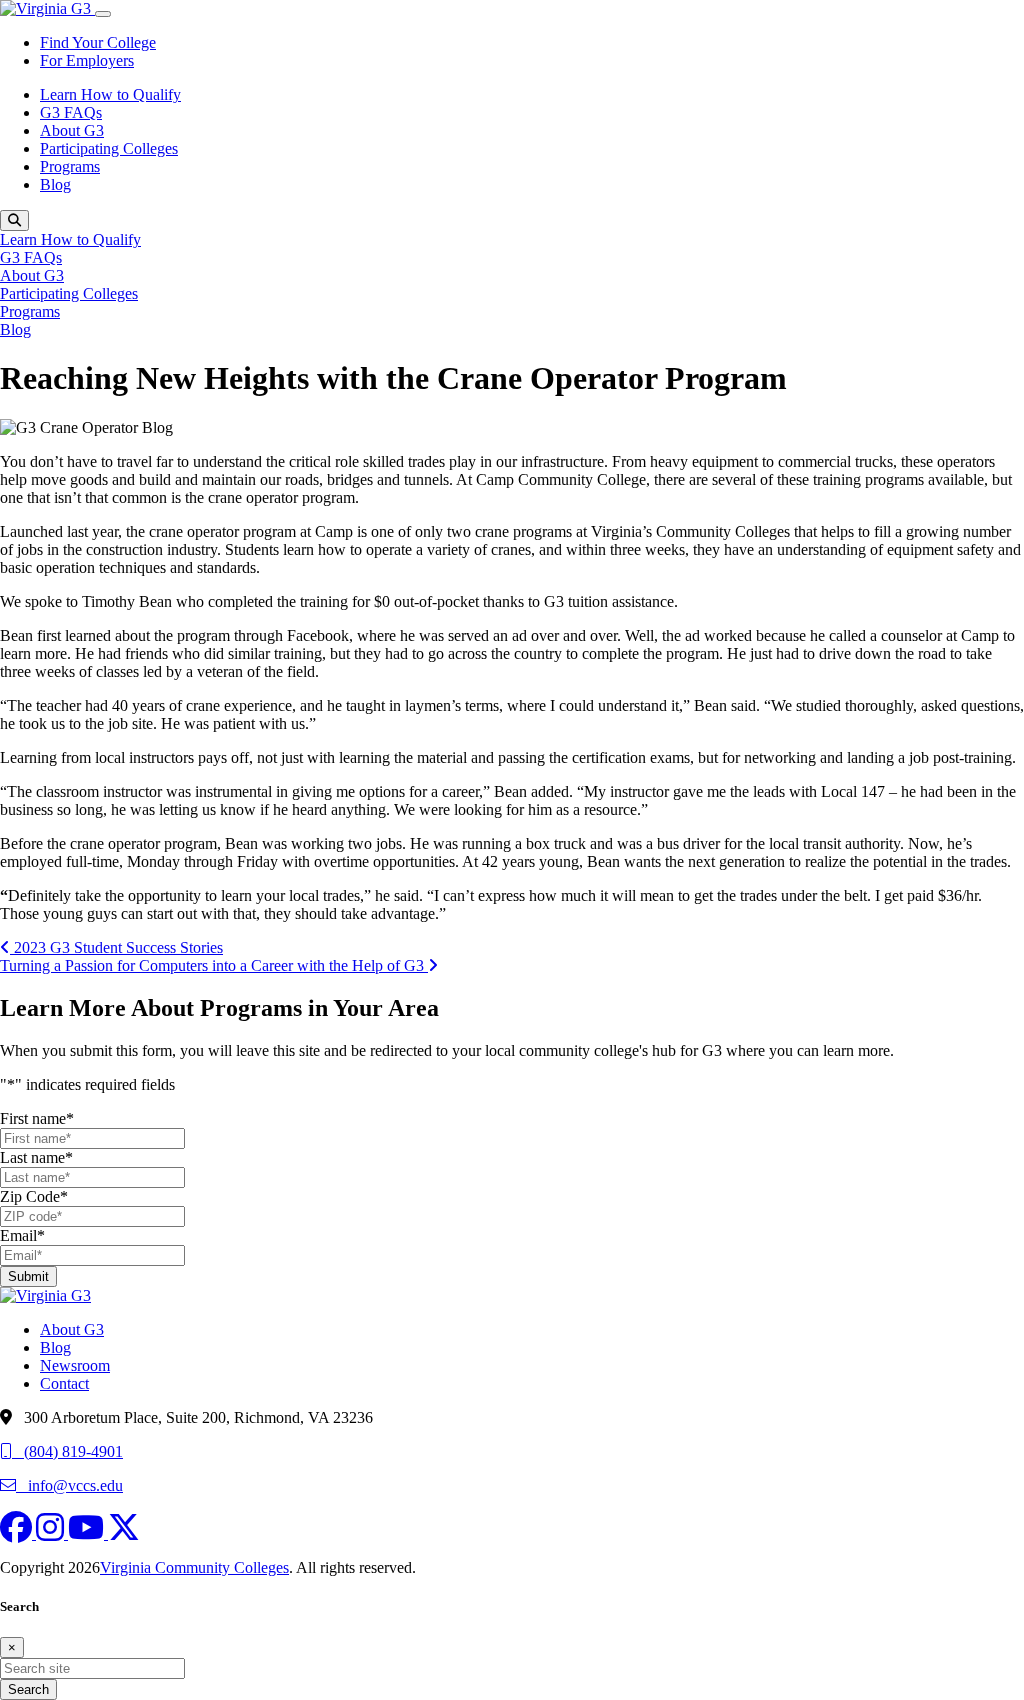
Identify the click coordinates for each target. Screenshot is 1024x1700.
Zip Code (34, 1196)
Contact (64, 1383)
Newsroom (75, 1365)
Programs (70, 166)
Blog (55, 184)
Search (28, 1689)
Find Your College (98, 42)
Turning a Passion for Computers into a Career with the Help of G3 (214, 965)
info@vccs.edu (69, 1485)
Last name (36, 1157)
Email (22, 1235)
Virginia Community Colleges (194, 1567)
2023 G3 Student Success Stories (116, 947)
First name (37, 1118)
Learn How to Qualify (110, 94)
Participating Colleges (109, 148)
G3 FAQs (71, 112)
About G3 (72, 130)
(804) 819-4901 (67, 1451)
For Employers (87, 60)
